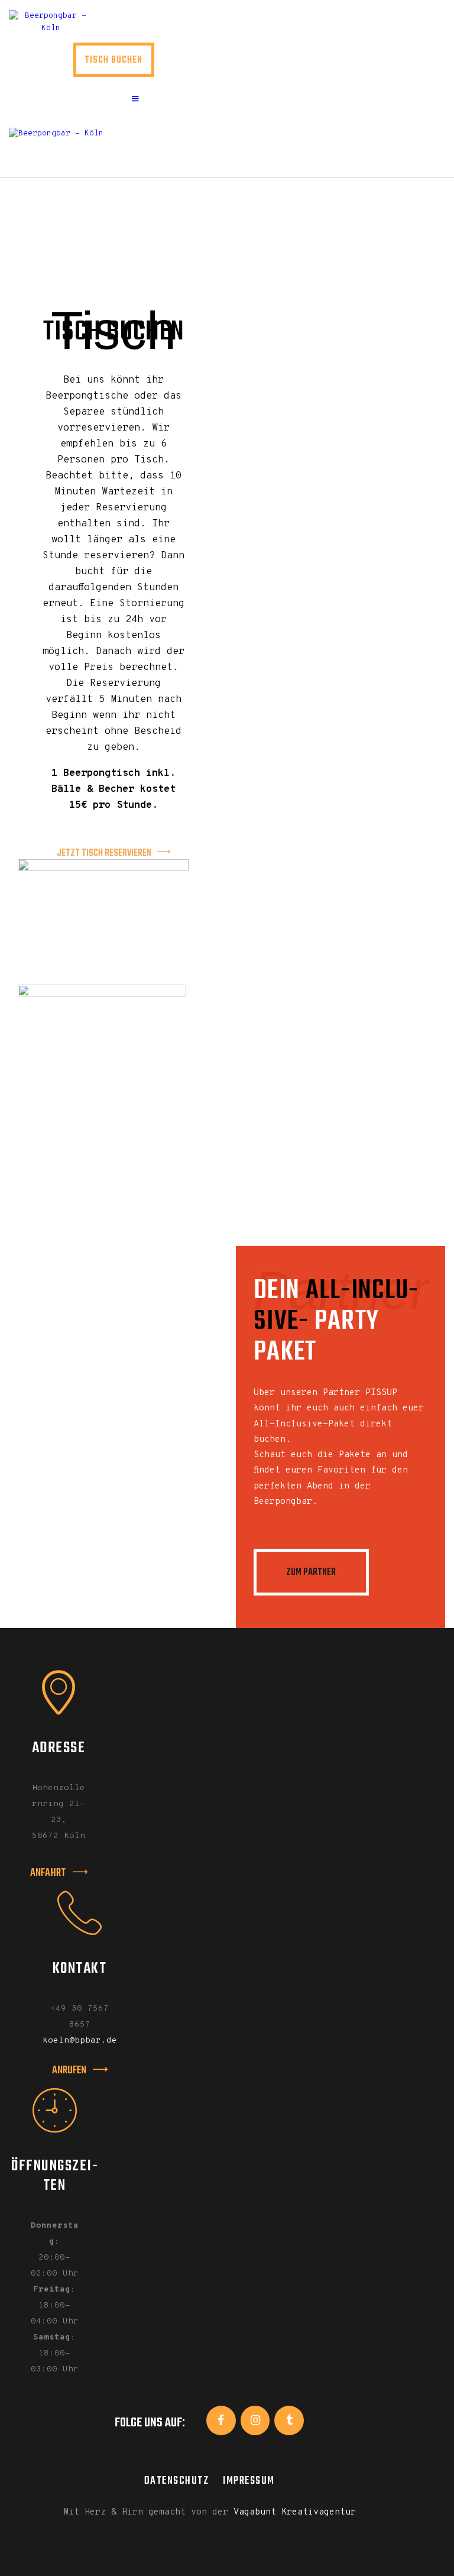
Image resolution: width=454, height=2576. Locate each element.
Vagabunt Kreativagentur (295, 2512)
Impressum (249, 2481)
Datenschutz (177, 2481)
